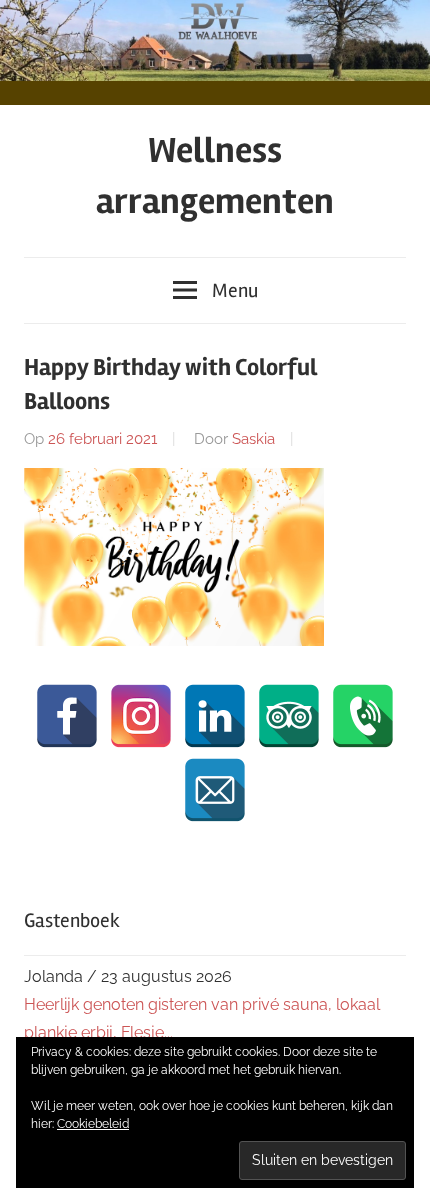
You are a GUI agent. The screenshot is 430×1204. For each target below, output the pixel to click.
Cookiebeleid (93, 1124)
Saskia (253, 439)
